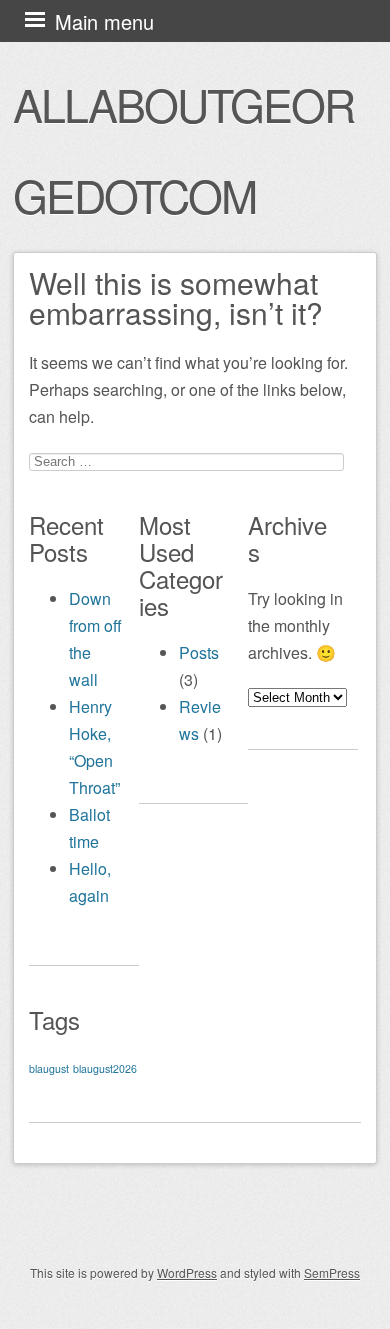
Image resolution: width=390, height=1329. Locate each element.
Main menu (104, 21)
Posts (199, 652)
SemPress (332, 1272)
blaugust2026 (105, 1068)
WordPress (187, 1272)
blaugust (49, 1068)
